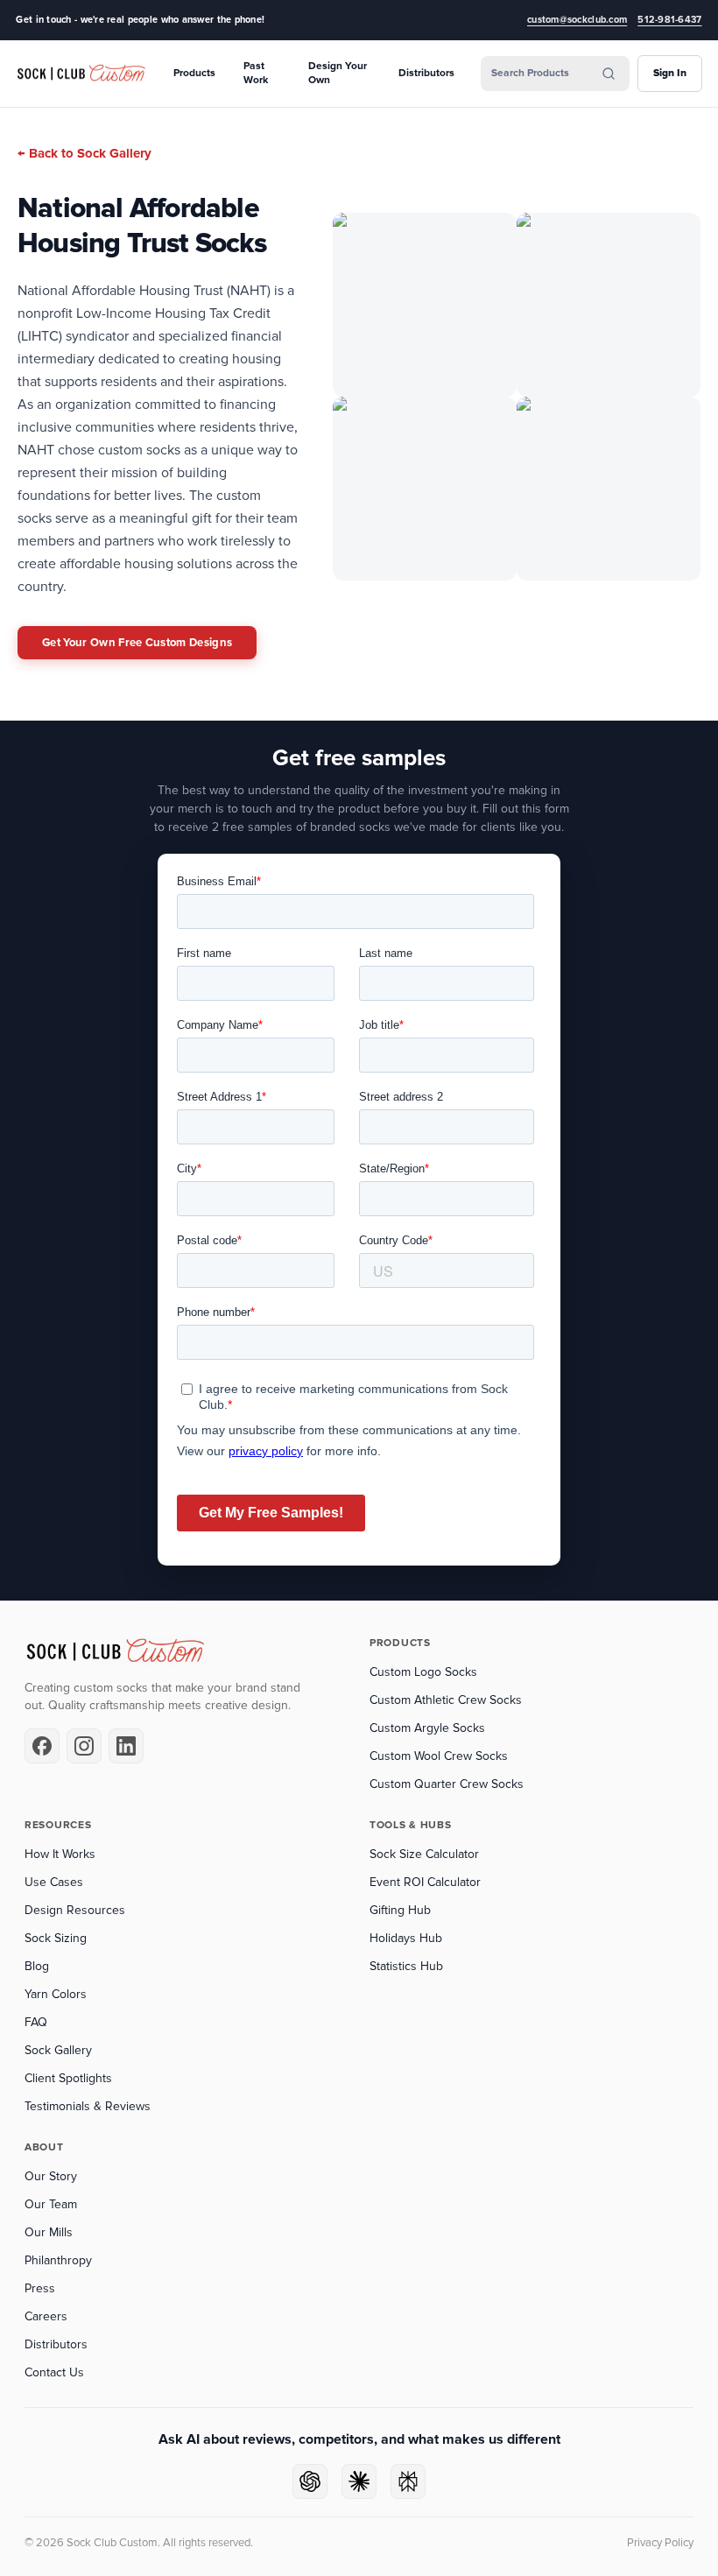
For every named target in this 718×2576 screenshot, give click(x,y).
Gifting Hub (400, 1910)
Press (40, 2288)
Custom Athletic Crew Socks (446, 1700)
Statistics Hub (406, 1966)
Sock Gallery (58, 2050)
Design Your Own (338, 73)
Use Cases (54, 1882)
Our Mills (49, 2232)
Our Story (51, 2176)
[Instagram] (84, 1746)
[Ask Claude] (359, 2481)
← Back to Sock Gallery (84, 153)
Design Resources (75, 1910)
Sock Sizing (56, 1938)
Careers (46, 2316)
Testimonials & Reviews (88, 2106)
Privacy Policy (660, 2543)
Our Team (51, 2204)
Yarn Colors (56, 1994)
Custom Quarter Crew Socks (447, 1784)
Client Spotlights (68, 2078)
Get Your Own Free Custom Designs (137, 643)
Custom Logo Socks (423, 1672)
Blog (37, 1966)
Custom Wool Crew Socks (439, 1756)
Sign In (670, 73)
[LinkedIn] (126, 1746)
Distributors (426, 73)
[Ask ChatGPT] (310, 2481)
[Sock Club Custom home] (81, 74)
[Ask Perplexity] (408, 2481)
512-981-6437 (669, 20)
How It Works (60, 1854)
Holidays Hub (406, 1938)
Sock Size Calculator (424, 1854)
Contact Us (54, 2372)
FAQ (36, 2022)
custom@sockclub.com (577, 20)
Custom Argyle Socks (427, 1728)
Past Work (256, 73)
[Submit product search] (609, 74)
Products (194, 73)
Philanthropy (58, 2260)
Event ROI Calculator (425, 1882)
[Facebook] (42, 1746)
